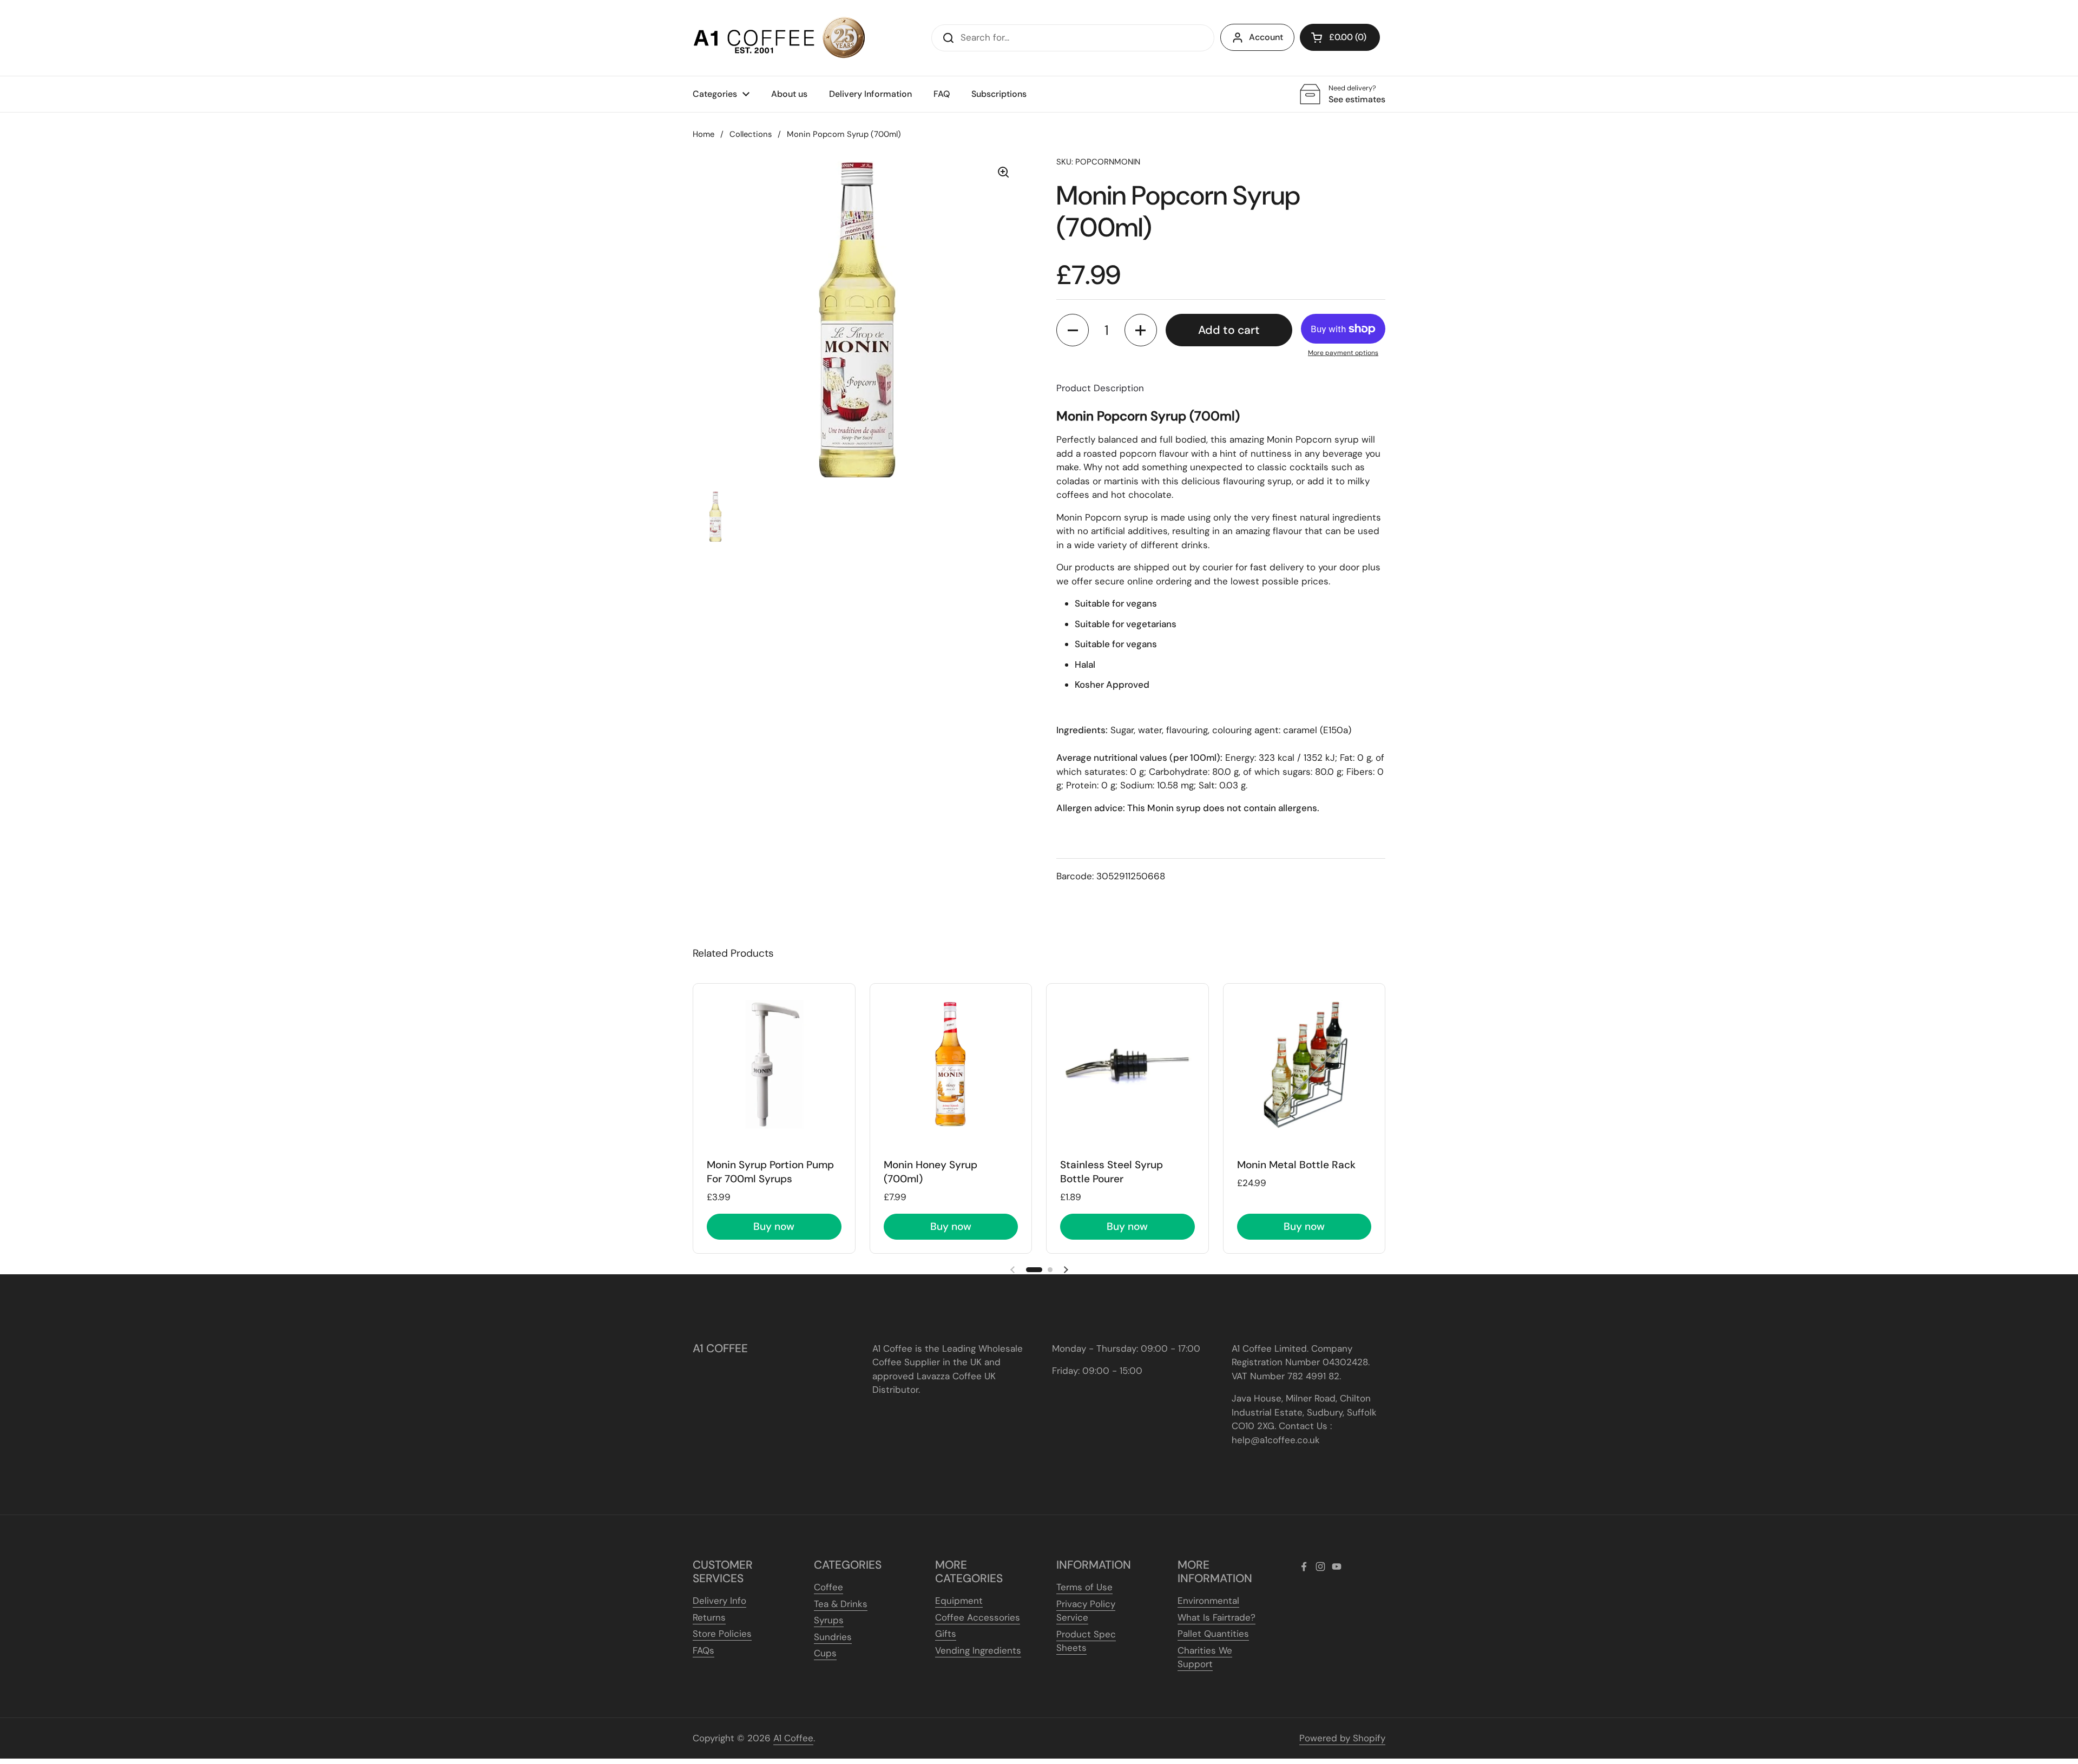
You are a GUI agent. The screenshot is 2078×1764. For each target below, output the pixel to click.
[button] (1340, 37)
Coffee (828, 1587)
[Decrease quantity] (1073, 330)
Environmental (1208, 1601)
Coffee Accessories (978, 1617)
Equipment (959, 1601)
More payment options (1343, 353)
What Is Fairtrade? (1216, 1617)
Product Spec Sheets (1086, 1641)
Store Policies (722, 1634)
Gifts (946, 1634)
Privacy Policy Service (1086, 1611)
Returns (709, 1617)
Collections (751, 134)
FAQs (703, 1650)
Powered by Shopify (1342, 1738)
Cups (825, 1653)
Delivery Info (719, 1601)
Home (703, 134)
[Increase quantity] (1141, 330)
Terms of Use (1084, 1587)
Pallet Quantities (1213, 1634)
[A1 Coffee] (779, 38)
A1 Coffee (793, 1738)
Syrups (829, 1620)
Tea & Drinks (841, 1604)
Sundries (833, 1637)
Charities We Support (1205, 1657)
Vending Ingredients (978, 1650)
